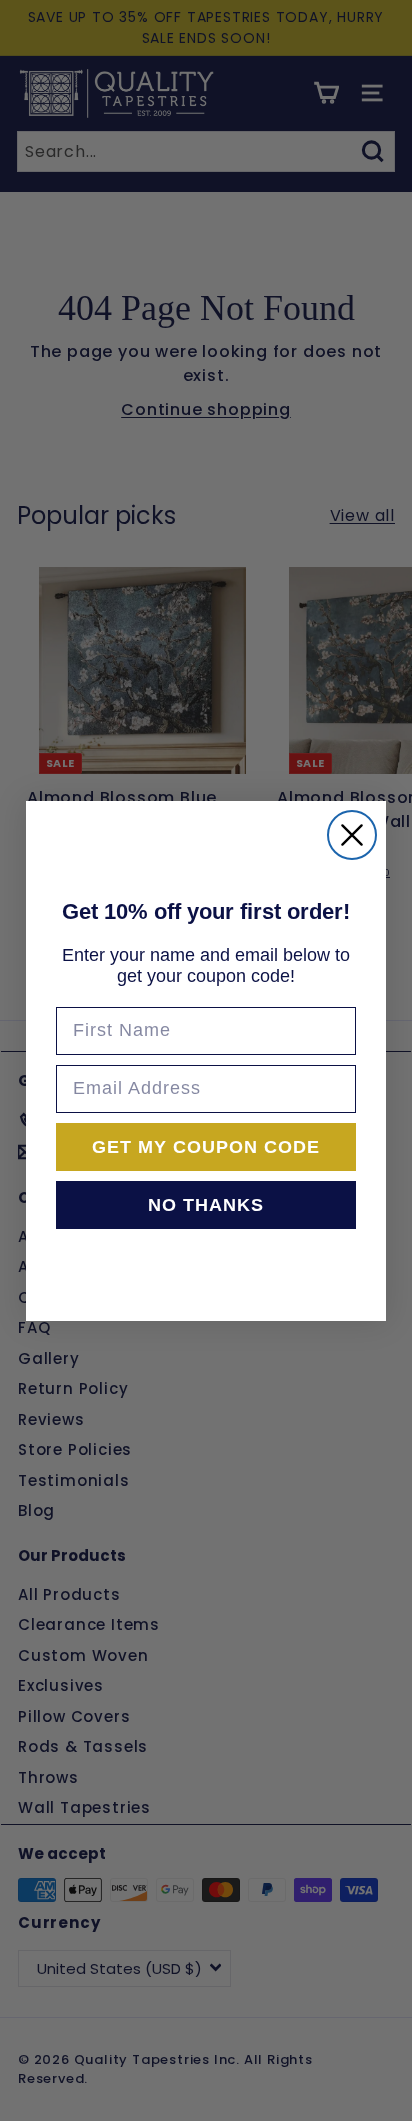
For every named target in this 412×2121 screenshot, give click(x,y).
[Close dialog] (352, 835)
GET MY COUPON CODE (206, 1147)
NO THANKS (206, 1205)
